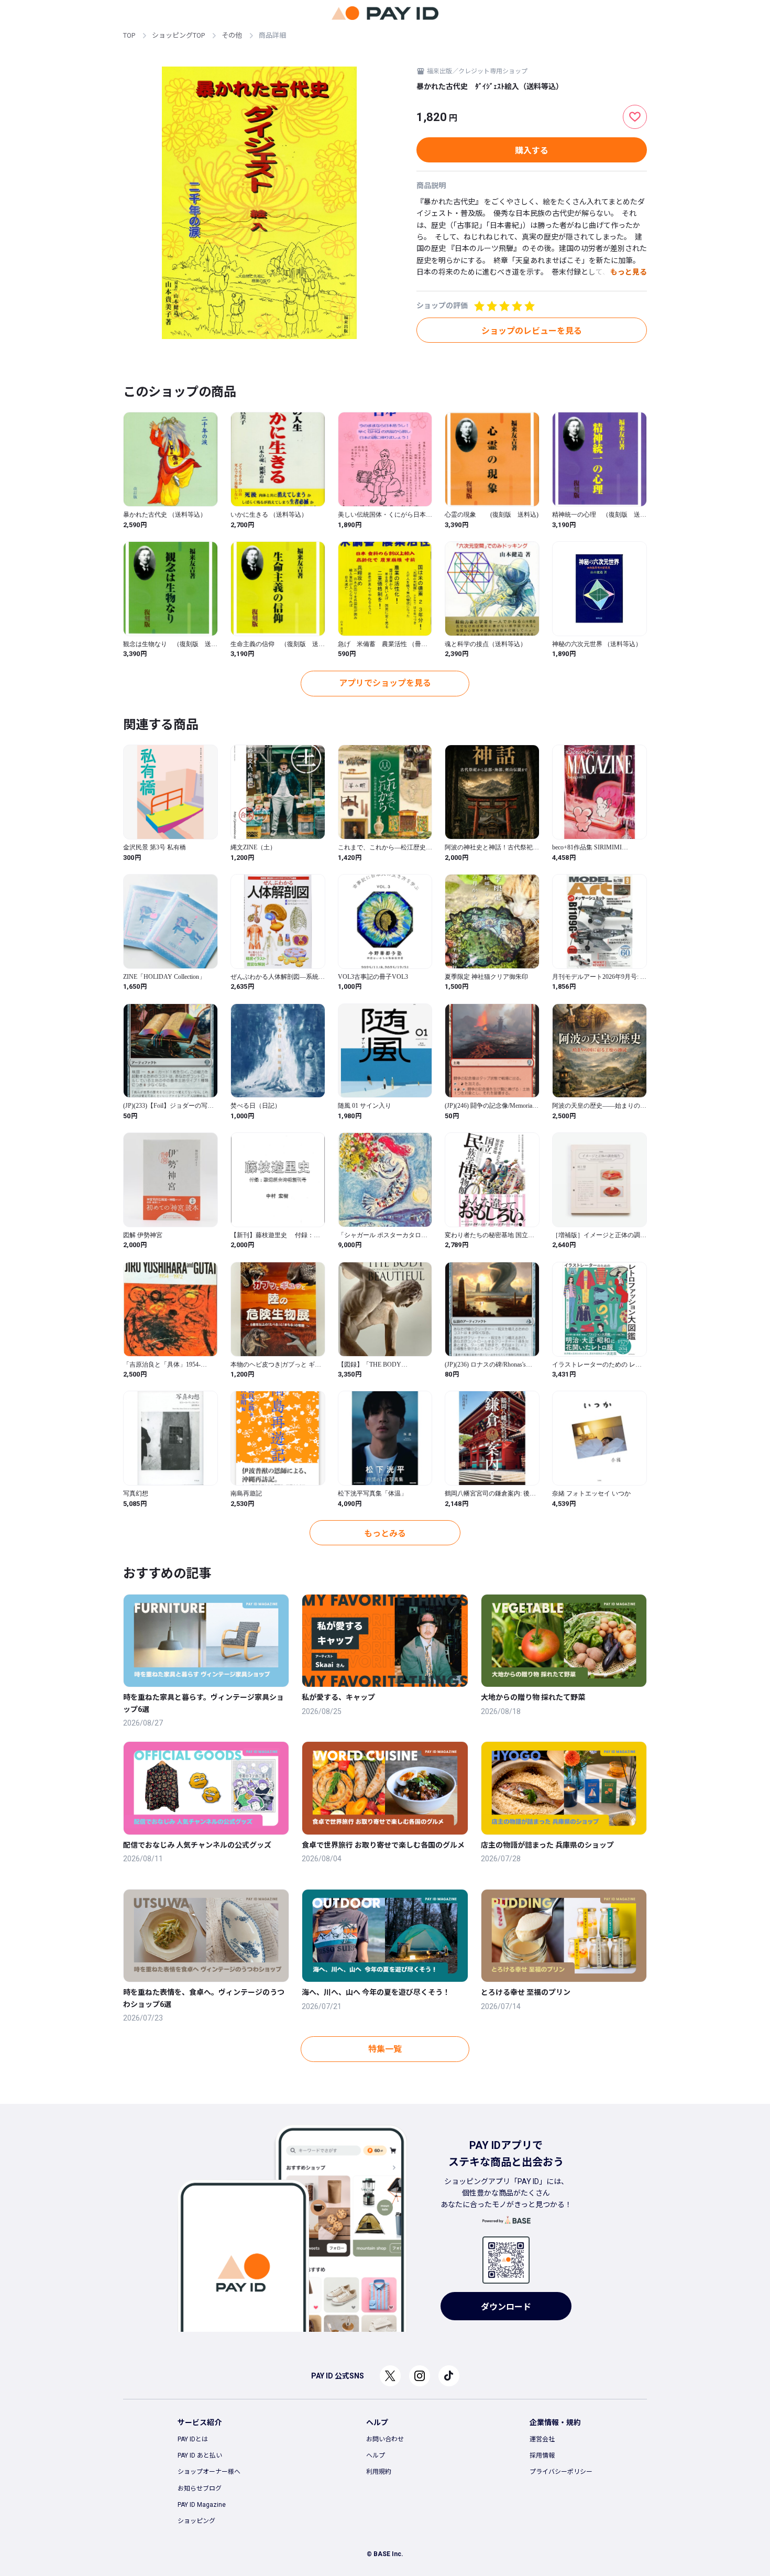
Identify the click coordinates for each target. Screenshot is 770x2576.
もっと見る (629, 272)
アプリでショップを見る (385, 683)
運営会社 (542, 2439)
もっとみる (385, 1533)
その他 (232, 35)
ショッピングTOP (178, 35)
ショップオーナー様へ (209, 2472)
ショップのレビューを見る (532, 331)
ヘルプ (376, 2455)
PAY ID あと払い (200, 2455)
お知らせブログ (200, 2488)
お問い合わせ (385, 2439)
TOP (129, 35)
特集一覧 (385, 2049)
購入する (532, 151)
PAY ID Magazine (202, 2505)
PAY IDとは (193, 2439)
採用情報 (542, 2455)
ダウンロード (506, 2307)
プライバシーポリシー (561, 2472)
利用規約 (379, 2472)
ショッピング (196, 2521)
